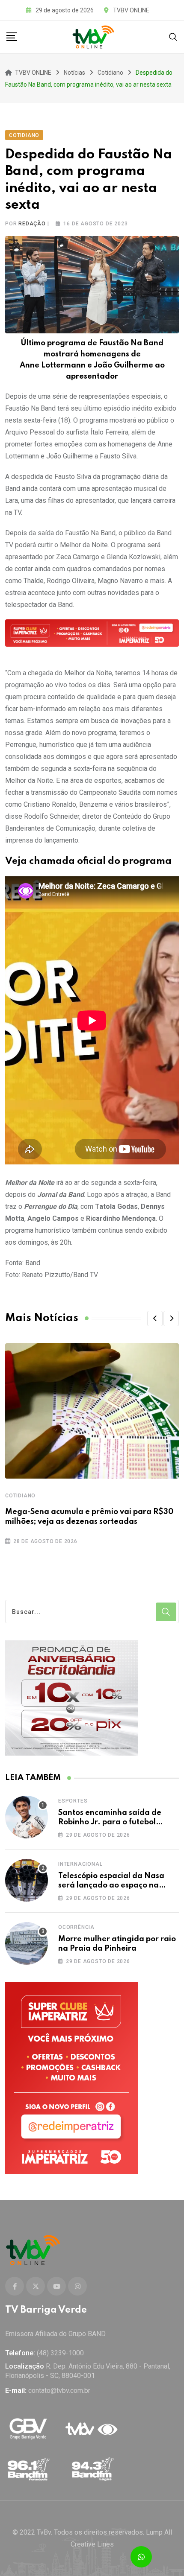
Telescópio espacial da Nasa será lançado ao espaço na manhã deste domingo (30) (111, 1886)
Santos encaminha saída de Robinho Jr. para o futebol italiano (110, 1822)
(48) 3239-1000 (60, 2353)
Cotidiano (20, 1496)
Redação (32, 224)
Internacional (80, 1864)
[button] (155, 1319)
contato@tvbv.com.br (59, 2391)
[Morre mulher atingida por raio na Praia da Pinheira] (27, 1943)
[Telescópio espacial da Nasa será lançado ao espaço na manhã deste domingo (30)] (27, 1880)
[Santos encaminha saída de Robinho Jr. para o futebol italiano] (27, 1817)
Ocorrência (76, 1927)
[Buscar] (173, 36)
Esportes (73, 1801)
